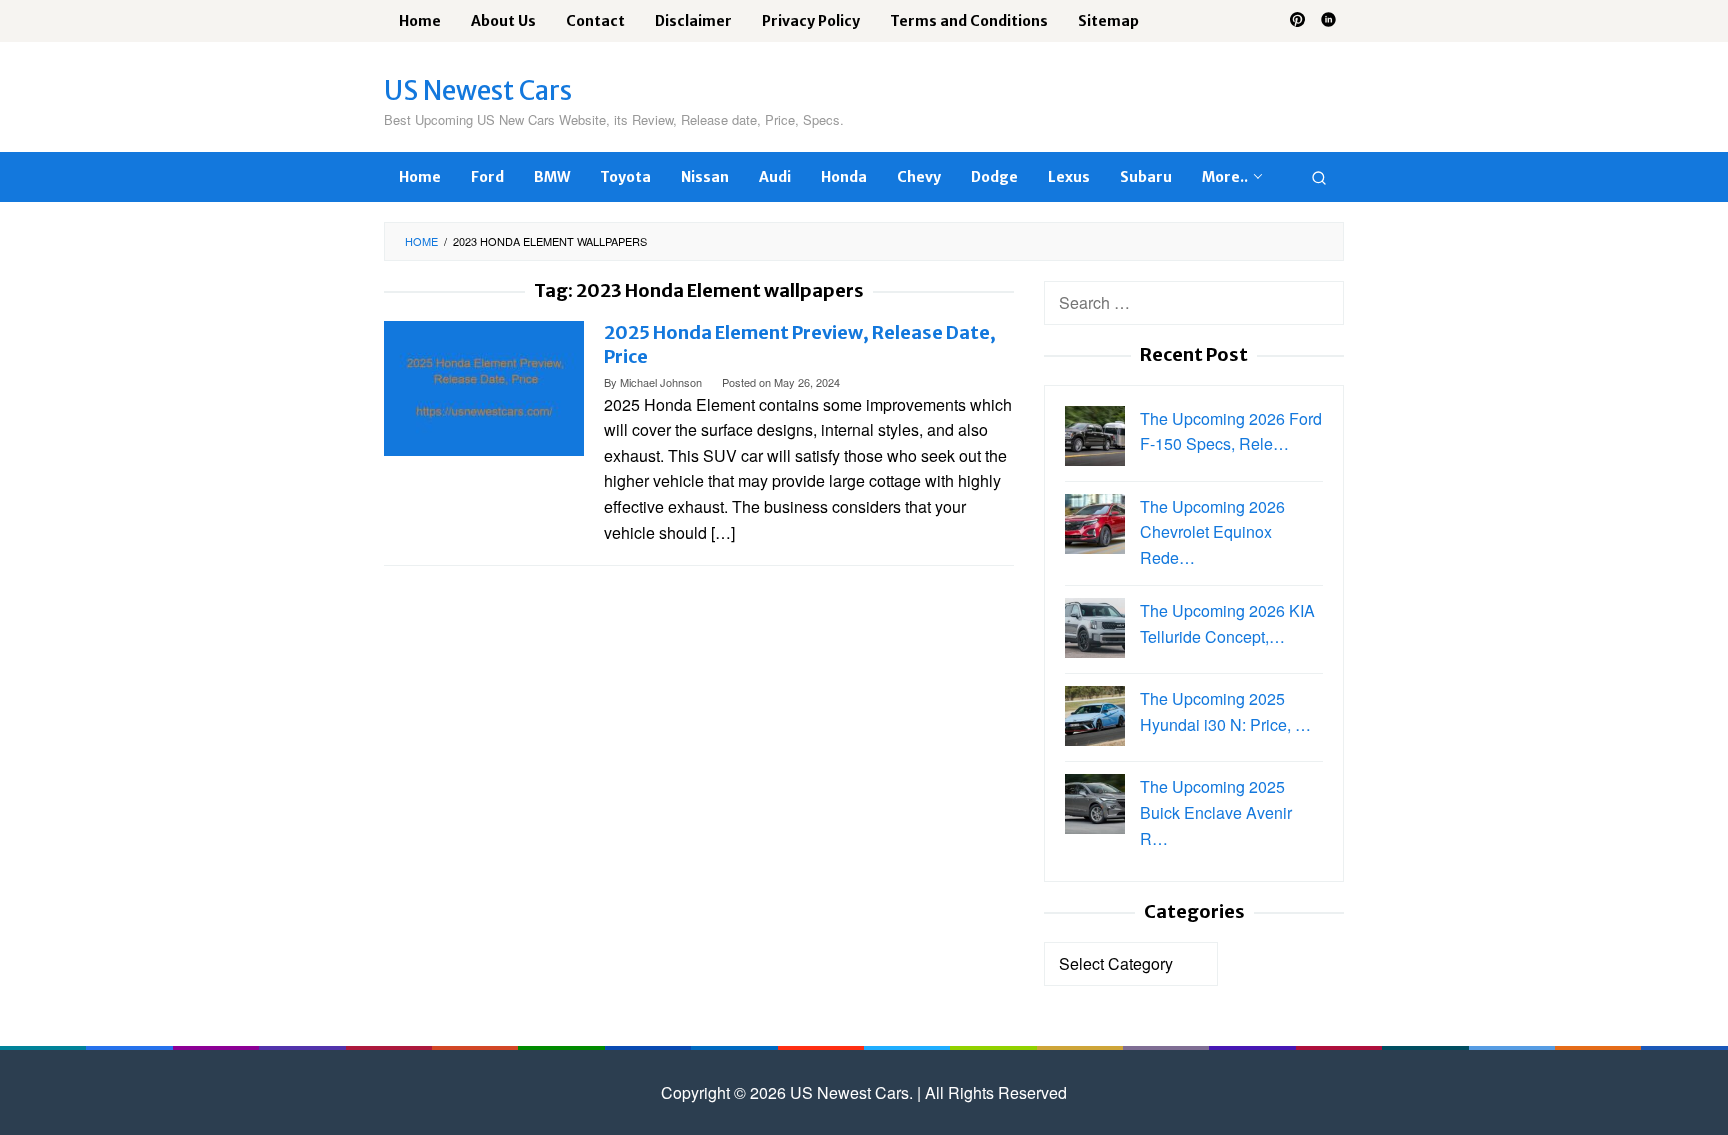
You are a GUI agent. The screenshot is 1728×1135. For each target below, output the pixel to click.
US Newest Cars (478, 90)
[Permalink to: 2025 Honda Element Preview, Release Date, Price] (484, 386)
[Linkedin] (1328, 21)
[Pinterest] (1297, 21)
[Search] (1319, 177)
